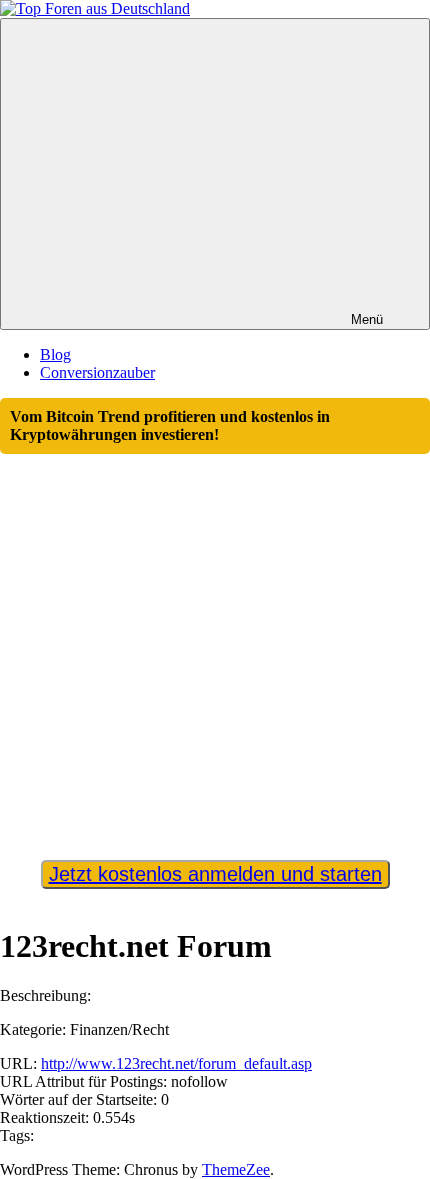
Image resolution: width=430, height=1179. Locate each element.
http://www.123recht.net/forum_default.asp (176, 1063)
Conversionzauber (97, 372)
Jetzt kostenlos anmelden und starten (215, 874)
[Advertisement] (215, 648)
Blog (55, 354)
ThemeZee (236, 1169)
